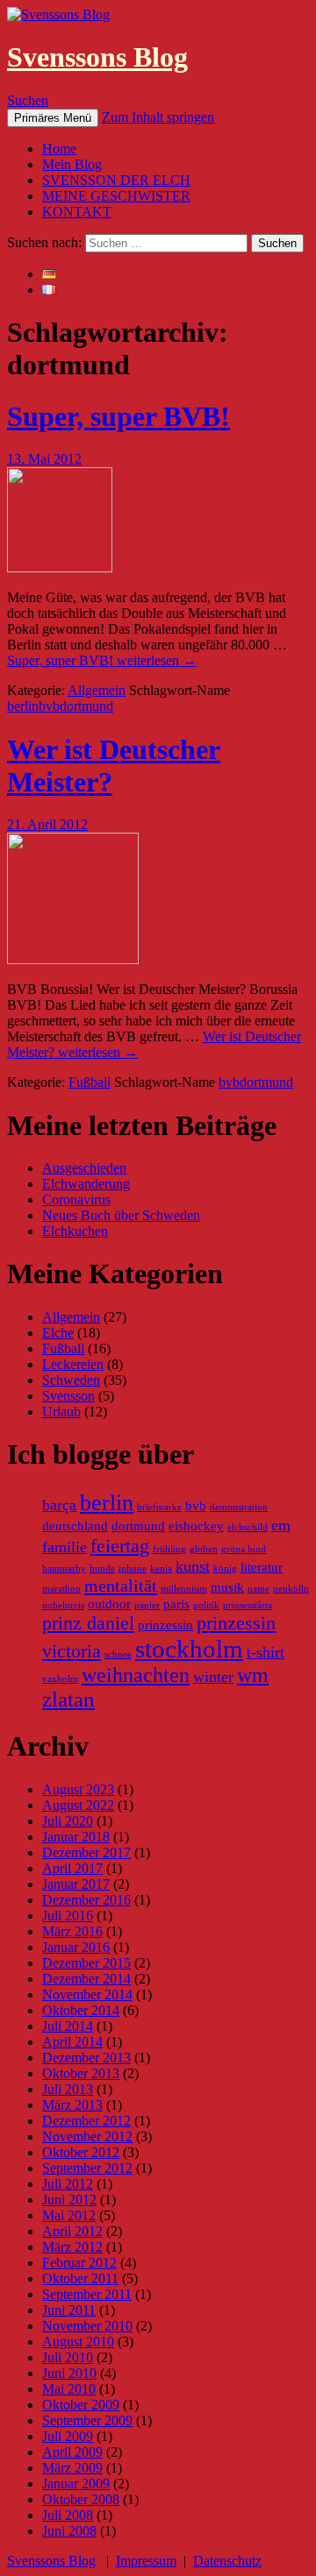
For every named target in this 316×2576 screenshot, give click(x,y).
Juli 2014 (68, 2026)
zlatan (68, 1699)
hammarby (64, 1568)
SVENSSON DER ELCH (116, 180)
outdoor (109, 1604)
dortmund (86, 706)
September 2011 (87, 2294)
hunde (102, 1568)
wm (253, 1675)
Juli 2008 (68, 2515)
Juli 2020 (68, 1821)
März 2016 (72, 1931)
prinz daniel (88, 1623)
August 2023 (78, 1789)
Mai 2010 (69, 2389)
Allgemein (97, 690)
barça (59, 1505)
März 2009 (72, 2468)
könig (225, 1568)
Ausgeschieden (84, 1168)
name (259, 1589)
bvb (49, 706)
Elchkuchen (75, 1231)
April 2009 (72, 2452)
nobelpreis (63, 1605)
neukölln (291, 1589)
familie (65, 1547)
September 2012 (87, 2168)
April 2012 (72, 2231)
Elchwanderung (86, 1184)
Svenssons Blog (97, 57)
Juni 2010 (69, 2373)
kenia (161, 1568)
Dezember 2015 (86, 1963)
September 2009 (87, 2420)
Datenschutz (227, 2561)
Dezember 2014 (86, 1979)
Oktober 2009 (81, 2405)
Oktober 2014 (81, 2010)
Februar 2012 (79, 2263)
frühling (169, 1549)
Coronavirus (76, 1199)
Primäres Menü (53, 118)
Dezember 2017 (86, 1852)
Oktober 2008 (81, 2499)
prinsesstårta (248, 1605)
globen (204, 1549)
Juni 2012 (69, 2200)
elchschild (248, 1527)
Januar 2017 (76, 1884)
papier (147, 1605)
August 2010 (78, 2342)
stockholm (189, 1649)
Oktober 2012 (81, 2152)
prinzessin (165, 1625)
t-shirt (266, 1652)
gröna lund (244, 1549)
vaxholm (60, 1679)
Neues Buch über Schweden (121, 1215)
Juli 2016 (68, 1916)
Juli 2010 (68, 2357)
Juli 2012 (68, 2184)
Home (59, 149)
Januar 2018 (76, 1837)
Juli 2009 (68, 2436)
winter (213, 1677)
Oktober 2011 (80, 2278)
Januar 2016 (76, 1947)
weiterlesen (102, 660)
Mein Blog (72, 164)
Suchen (28, 100)
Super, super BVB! (118, 416)
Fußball (90, 1082)
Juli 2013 (68, 2089)
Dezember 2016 (86, 1900)
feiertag (120, 1546)
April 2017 (72, 1868)
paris (176, 1604)
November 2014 (87, 1994)
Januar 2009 (76, 2484)
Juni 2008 (69, 2531)
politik (206, 1605)
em (281, 1525)
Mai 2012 (69, 2215)
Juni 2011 (69, 2310)
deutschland (75, 1526)
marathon (61, 1589)
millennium (184, 1589)
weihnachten (136, 1675)
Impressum (146, 2561)
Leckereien (73, 1364)
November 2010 (87, 2326)
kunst (193, 1566)
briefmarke (159, 1507)
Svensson (68, 1396)
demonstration (239, 1507)
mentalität (121, 1586)
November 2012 (87, 2136)
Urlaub (61, 1412)
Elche (58, 1333)
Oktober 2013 (81, 2073)
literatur (262, 1567)
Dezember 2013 (86, 2058)
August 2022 (78, 1805)
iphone (133, 1568)
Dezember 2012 (86, 2121)
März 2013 (72, 2105)
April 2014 (72, 2042)
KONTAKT (77, 212)
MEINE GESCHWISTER (116, 196)
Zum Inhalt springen (158, 117)
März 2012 (72, 2247)
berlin (23, 706)
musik (227, 1587)
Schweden (71, 1380)
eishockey (196, 1526)
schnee (118, 1654)
